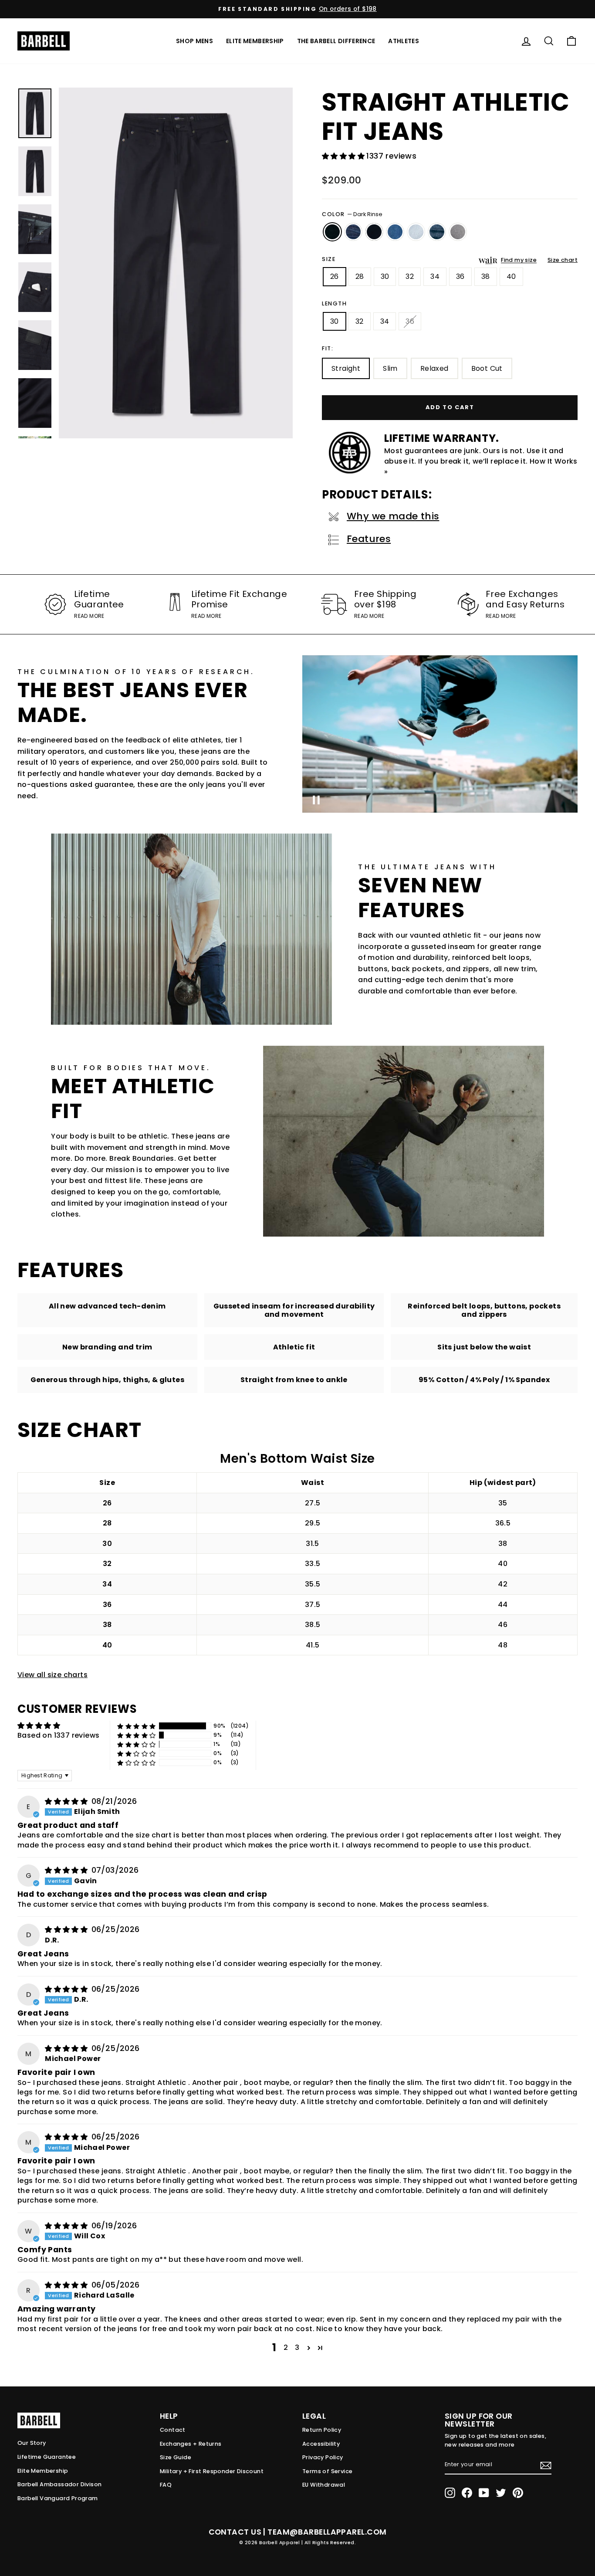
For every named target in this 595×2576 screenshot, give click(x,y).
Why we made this (393, 516)
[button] (344, 156)
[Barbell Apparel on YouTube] (484, 2493)
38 (486, 276)
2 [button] (286, 2347)
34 (435, 276)
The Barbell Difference (336, 41)
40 (511, 276)
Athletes (404, 41)
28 (360, 276)
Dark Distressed (353, 232)
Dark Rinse (332, 232)
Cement (458, 232)
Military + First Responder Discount (212, 2471)
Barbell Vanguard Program (58, 2498)
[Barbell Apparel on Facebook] (467, 2493)
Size (329, 259)
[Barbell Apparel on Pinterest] (518, 2493)
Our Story (32, 2443)
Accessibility (321, 2444)
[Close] (176, 263)
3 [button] (297, 2347)
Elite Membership (255, 41)
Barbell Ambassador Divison (59, 2484)
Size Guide (176, 2457)
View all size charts (52, 1675)
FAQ (166, 2485)
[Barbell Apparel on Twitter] (501, 2493)
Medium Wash (395, 232)
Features (369, 539)
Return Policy (322, 2430)
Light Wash (416, 232)
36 (460, 276)
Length (335, 303)
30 (385, 276)
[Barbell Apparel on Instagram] (450, 2493)
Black (374, 232)
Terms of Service (327, 2471)
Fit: (328, 348)
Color (352, 214)
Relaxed (434, 368)
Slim (390, 368)
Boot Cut (487, 368)
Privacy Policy (323, 2457)
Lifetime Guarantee (47, 2457)
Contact (173, 2430)
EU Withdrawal (324, 2485)
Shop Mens (194, 41)
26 (335, 276)
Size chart (563, 260)
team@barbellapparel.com (327, 2532)
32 (410, 276)
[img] (67, 1802)
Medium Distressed (437, 232)
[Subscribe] (546, 2465)
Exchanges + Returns (191, 2444)
